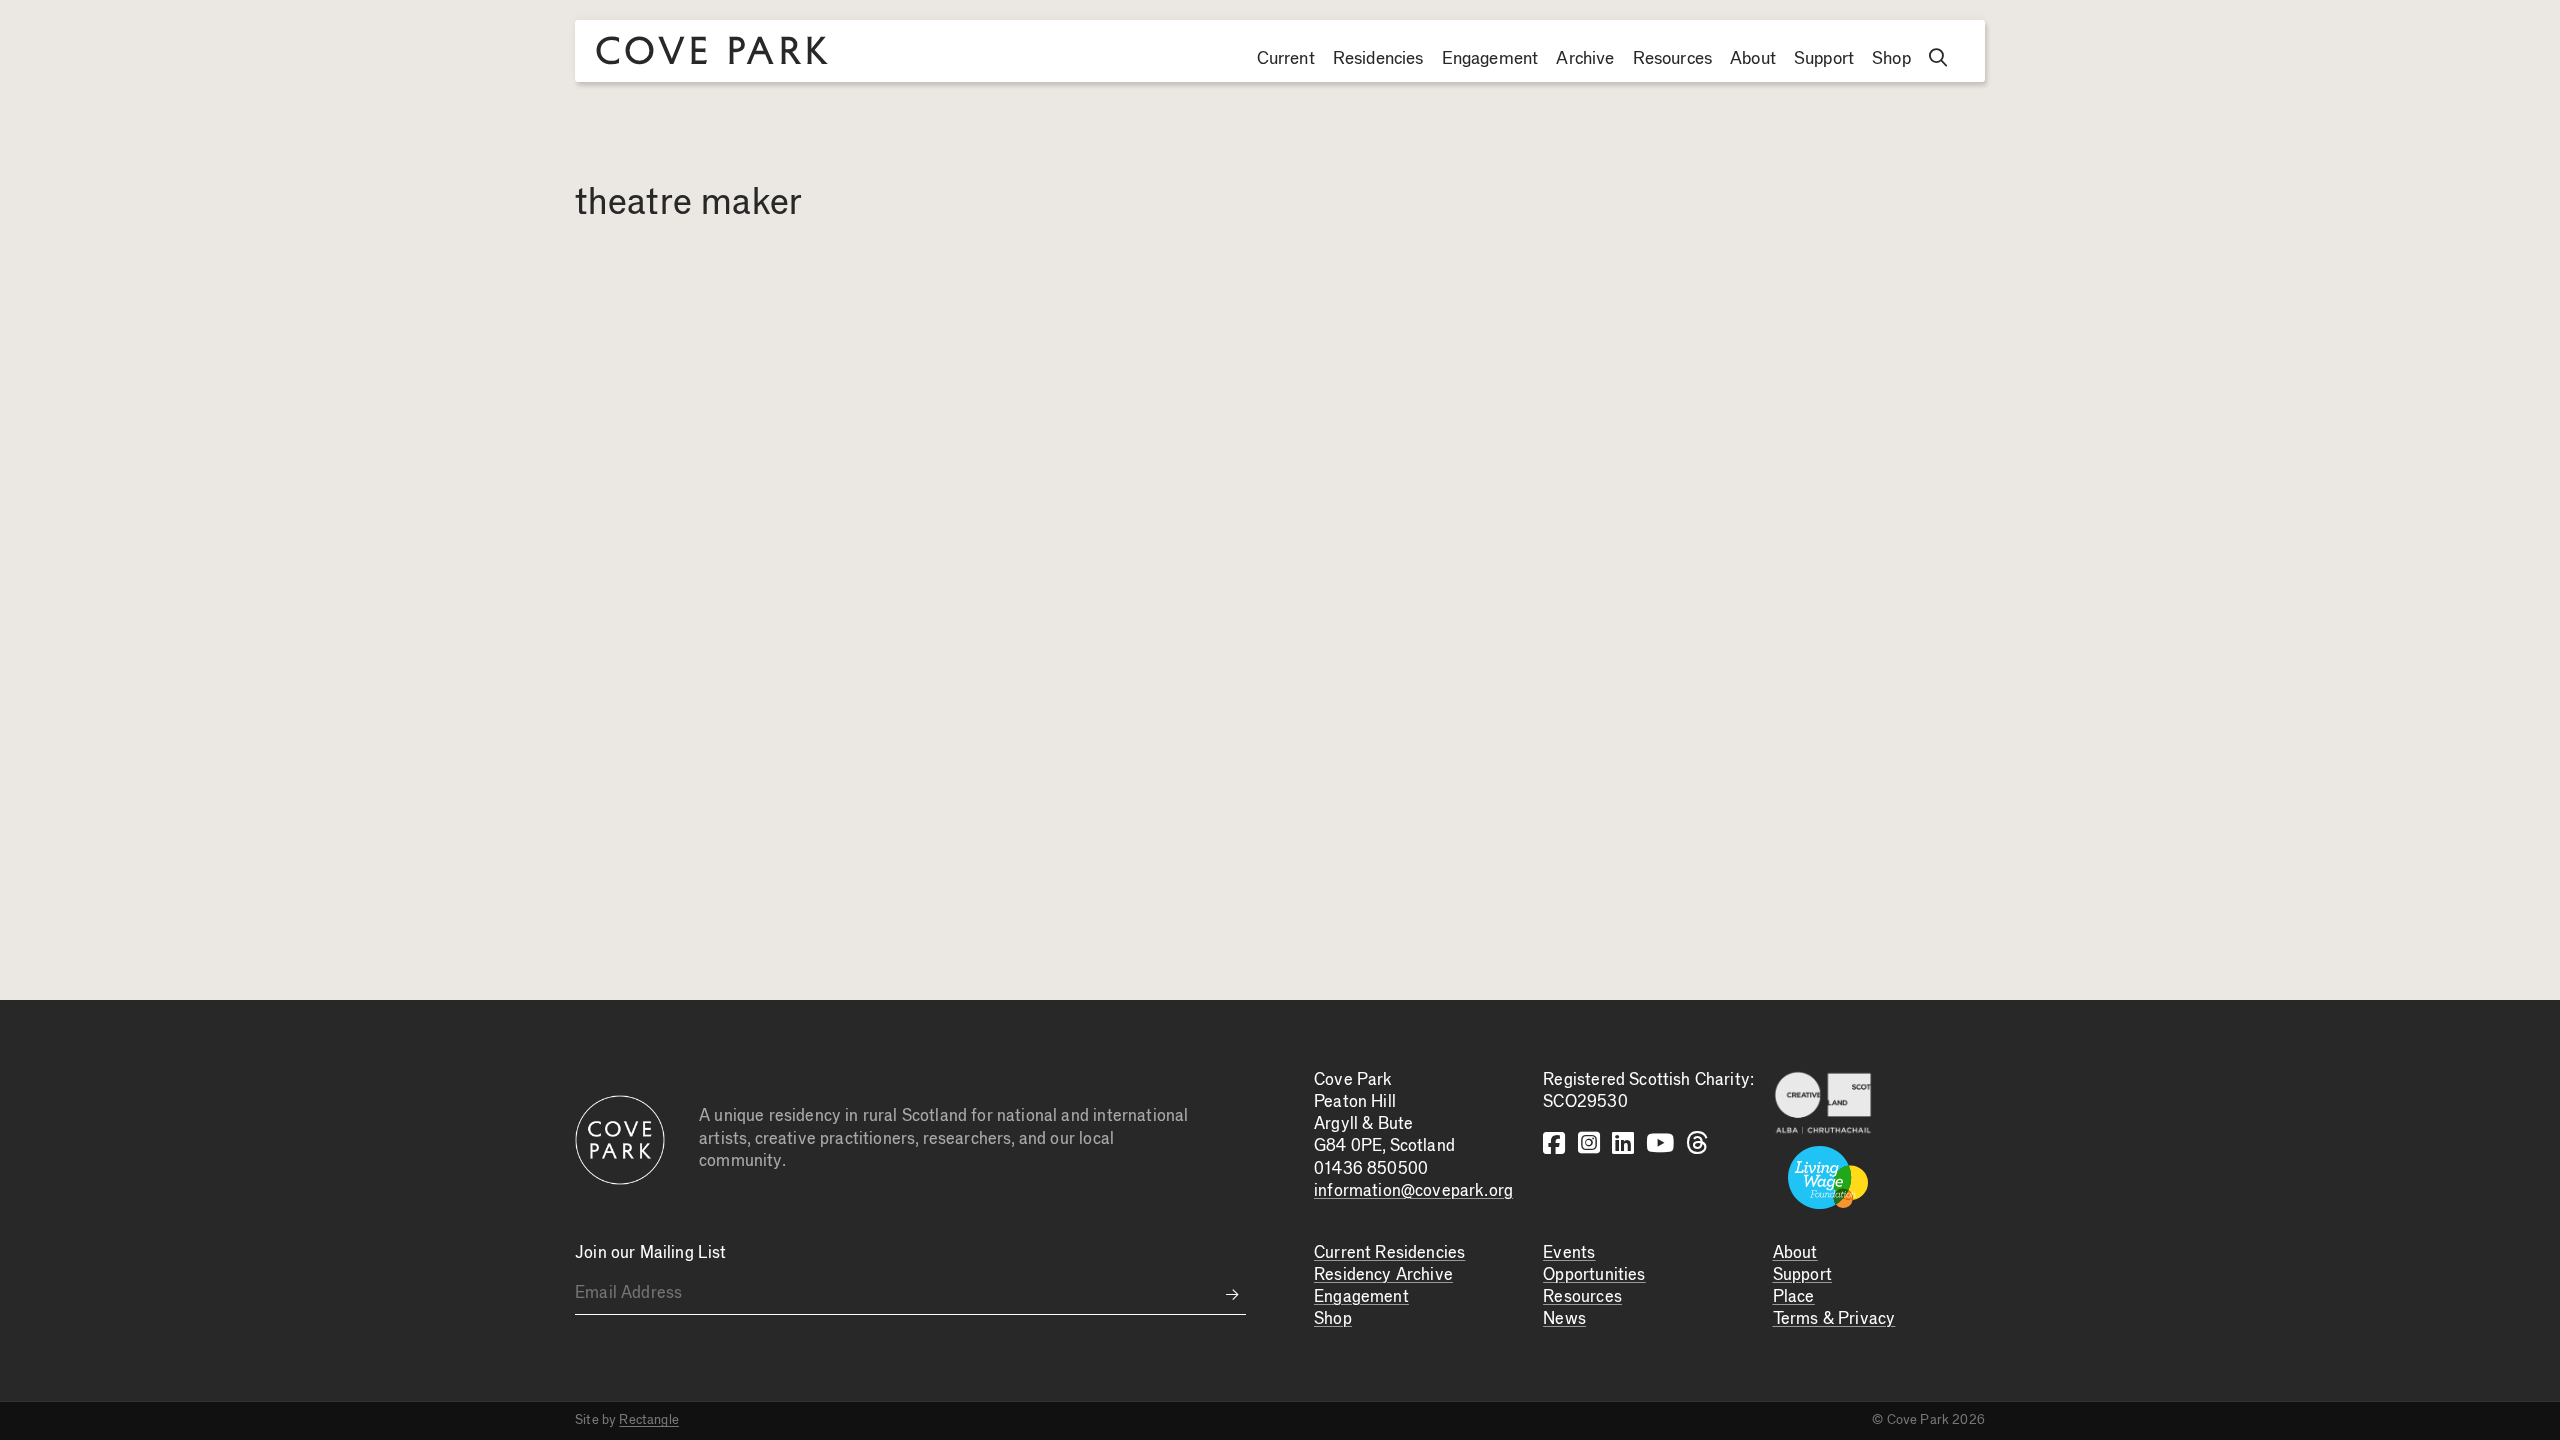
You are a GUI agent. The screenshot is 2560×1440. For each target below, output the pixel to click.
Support (1824, 59)
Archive (1585, 59)
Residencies (1378, 59)
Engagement (1490, 59)
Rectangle (649, 1420)
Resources (1673, 59)
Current (1286, 59)
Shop (1891, 59)
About (1753, 59)
